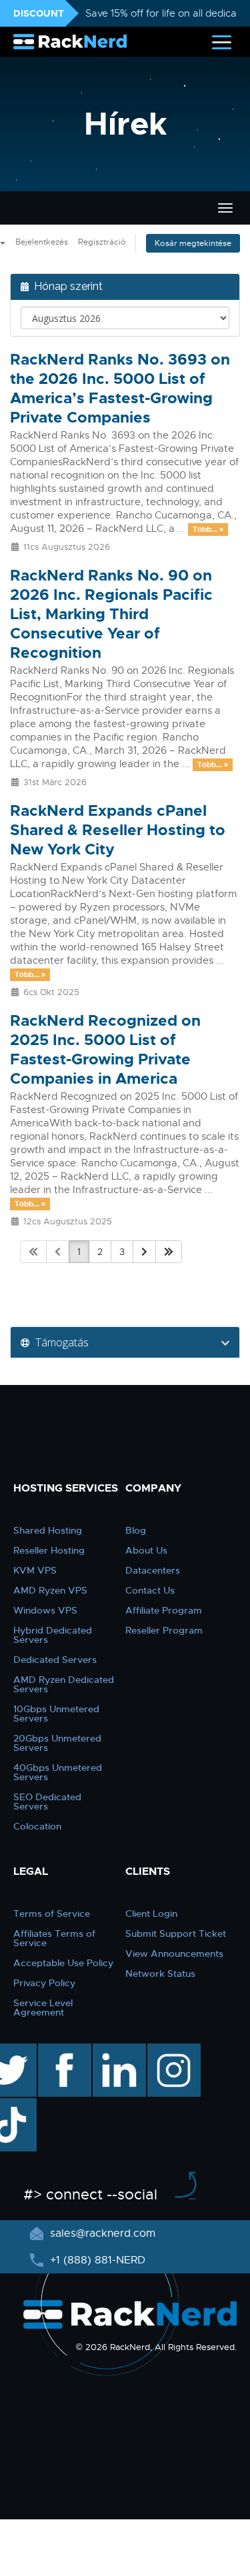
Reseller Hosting (49, 1550)
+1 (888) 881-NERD (96, 2260)
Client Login (151, 1914)
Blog (136, 1530)
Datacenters (153, 1570)
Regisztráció (102, 242)
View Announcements (174, 1953)
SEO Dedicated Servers (47, 1802)
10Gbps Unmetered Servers (56, 1714)
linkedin (112, 2050)
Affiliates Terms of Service (54, 1938)
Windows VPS (45, 1610)
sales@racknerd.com (103, 2233)
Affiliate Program (164, 1610)
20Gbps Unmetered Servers (57, 1743)
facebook (62, 2050)
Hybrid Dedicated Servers (53, 1635)
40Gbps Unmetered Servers (58, 1772)
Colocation (37, 1826)
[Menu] (222, 42)
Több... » (208, 529)
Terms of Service (52, 1914)
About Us (146, 1550)
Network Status (160, 1973)
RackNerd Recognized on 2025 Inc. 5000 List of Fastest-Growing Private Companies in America (105, 1050)
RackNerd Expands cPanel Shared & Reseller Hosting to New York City (118, 830)
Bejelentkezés (42, 242)
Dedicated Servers (55, 1660)
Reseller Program (164, 1630)
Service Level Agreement (43, 2007)
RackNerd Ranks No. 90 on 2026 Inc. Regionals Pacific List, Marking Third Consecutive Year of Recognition (111, 614)
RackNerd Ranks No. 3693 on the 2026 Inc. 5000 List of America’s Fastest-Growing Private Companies (120, 389)
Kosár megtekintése (193, 243)
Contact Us (150, 1590)
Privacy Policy (44, 1983)
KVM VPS (35, 1570)
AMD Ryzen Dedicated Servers (64, 1684)
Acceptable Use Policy (63, 1963)
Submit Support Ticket (176, 1933)
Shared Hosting (48, 1530)
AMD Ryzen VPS (50, 1590)
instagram (172, 2050)
